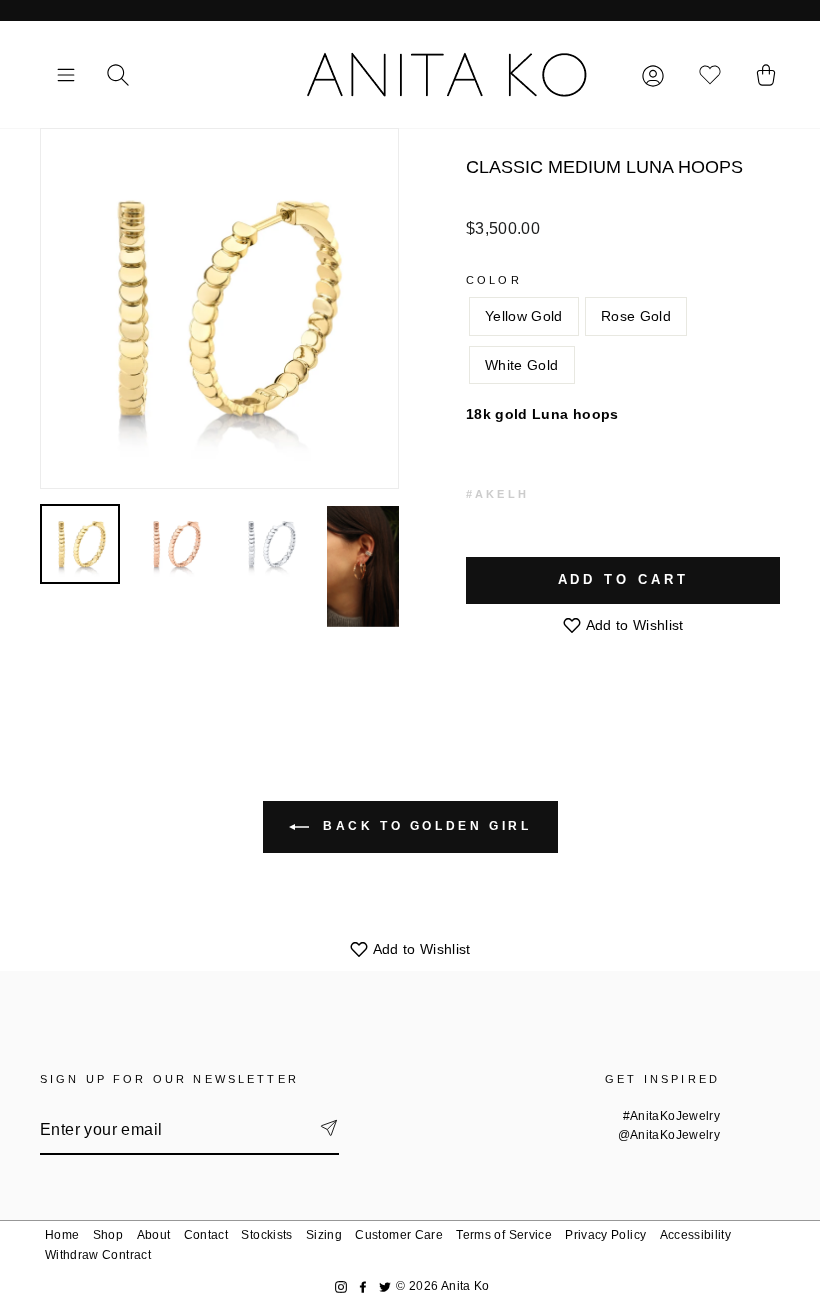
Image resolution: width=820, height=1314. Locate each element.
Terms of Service (504, 1235)
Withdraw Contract (98, 1255)
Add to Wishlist (633, 625)
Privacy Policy (605, 1235)
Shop (108, 1235)
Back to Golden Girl (424, 826)
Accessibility (696, 1235)
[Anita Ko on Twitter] (385, 1286)
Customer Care (399, 1235)
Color (494, 280)
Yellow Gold (524, 316)
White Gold (522, 365)
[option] (219, 308)
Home (62, 1235)
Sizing (324, 1235)
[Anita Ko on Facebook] (363, 1286)
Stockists (266, 1235)
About (154, 1235)
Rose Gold (636, 316)
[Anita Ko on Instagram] (341, 1286)
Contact (206, 1235)
